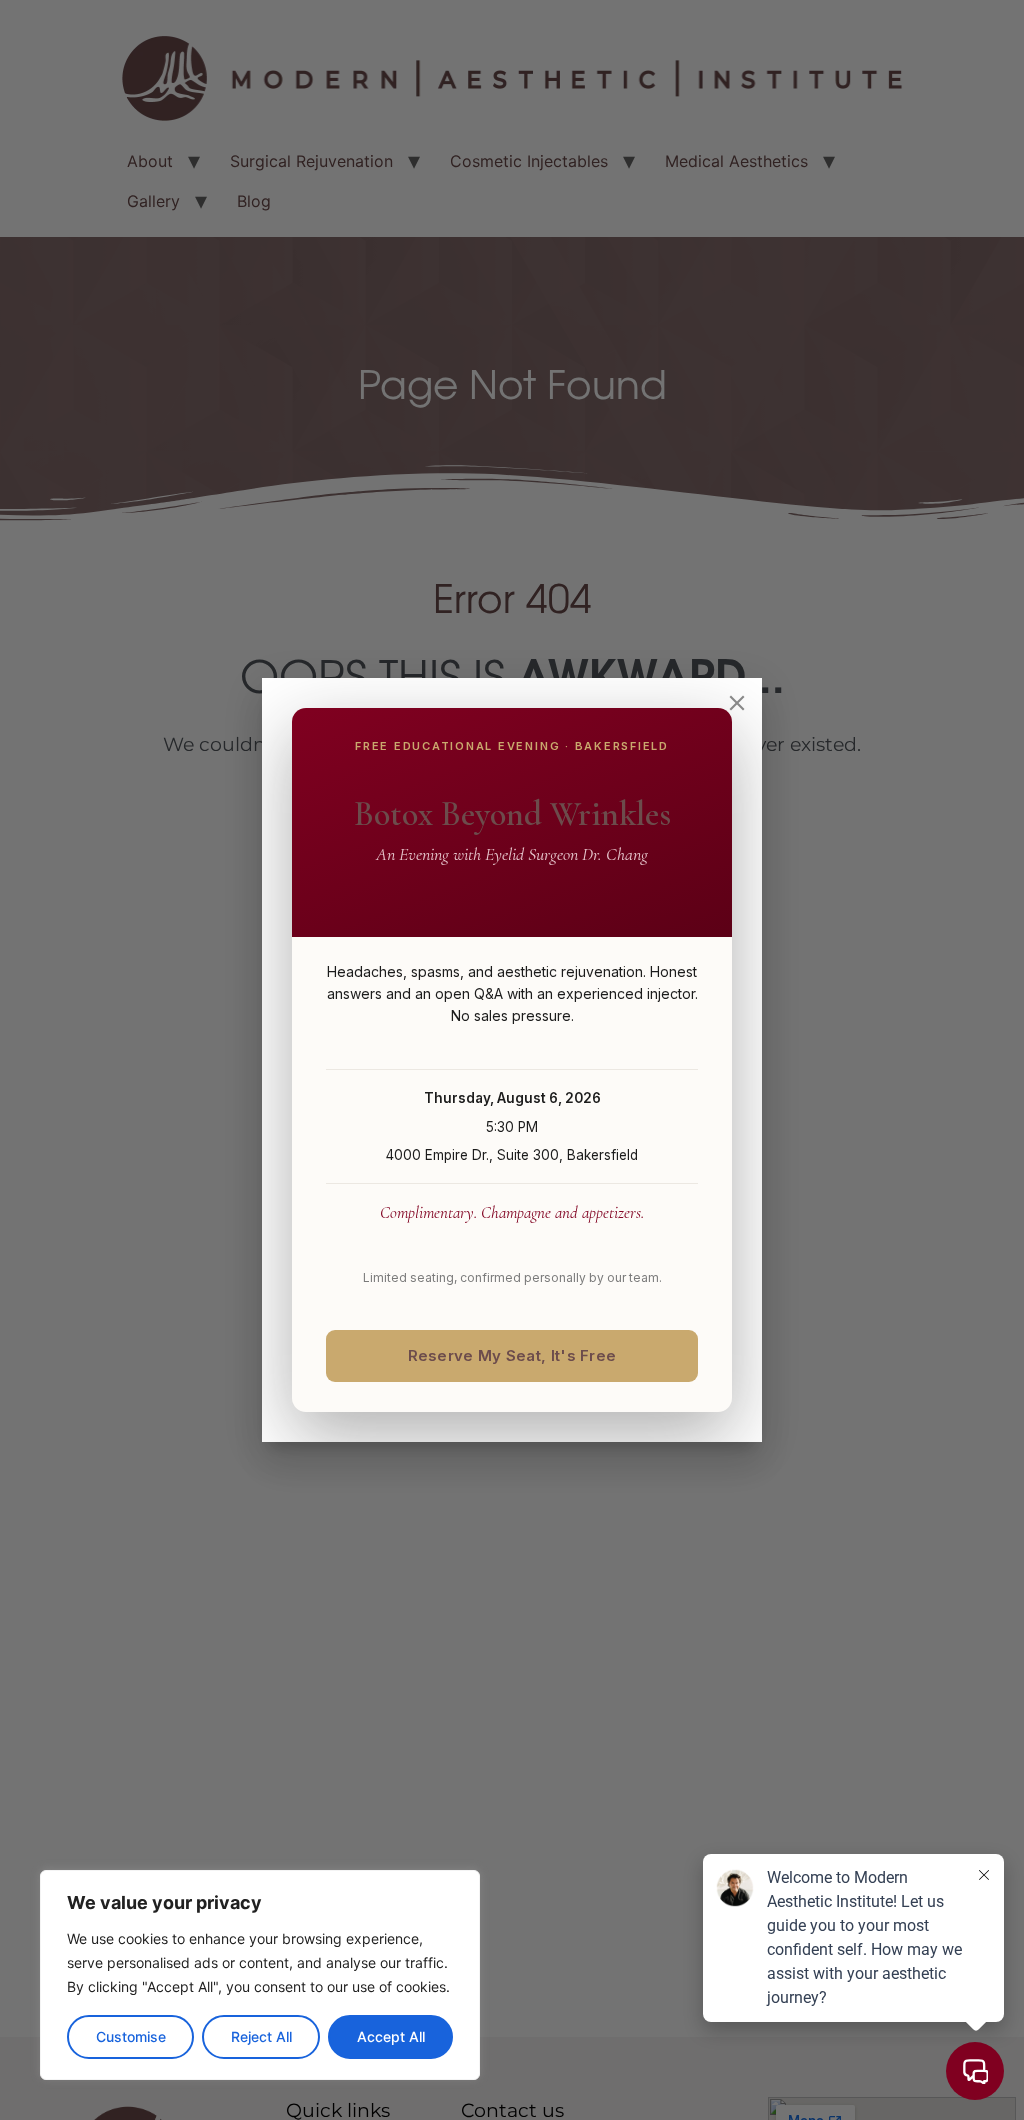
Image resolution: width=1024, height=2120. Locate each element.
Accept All (391, 2036)
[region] (260, 1975)
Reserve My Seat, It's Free (512, 1355)
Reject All (261, 2036)
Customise (131, 2036)
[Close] (737, 703)
